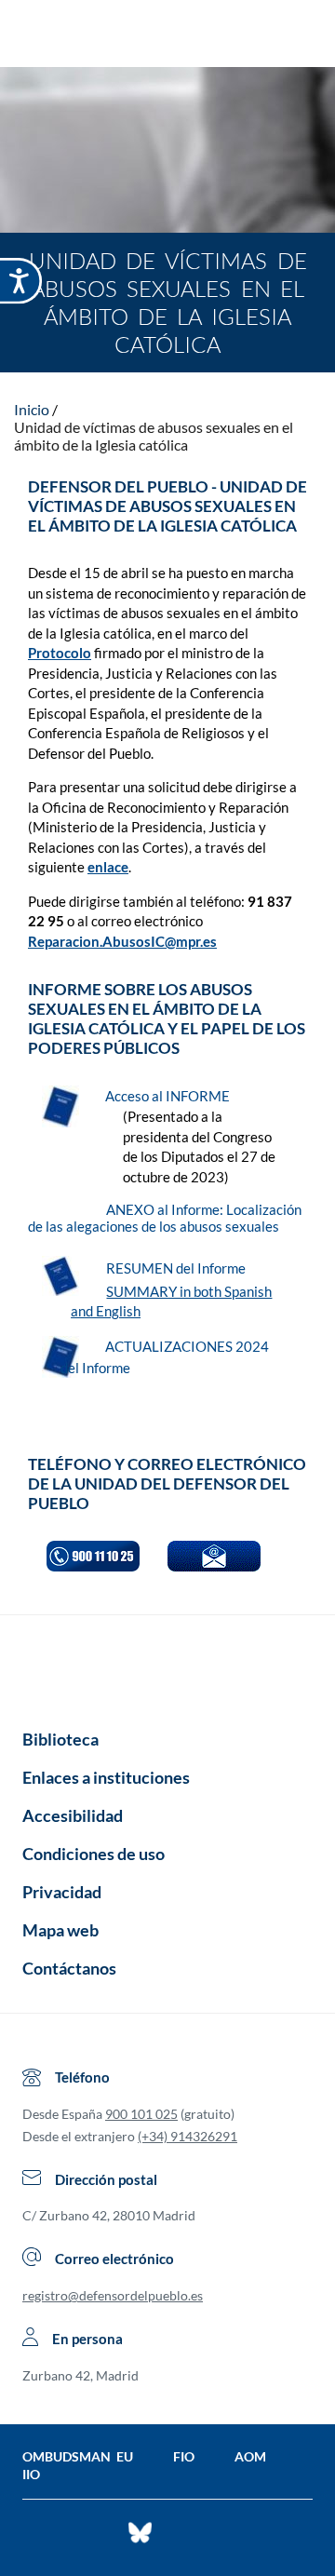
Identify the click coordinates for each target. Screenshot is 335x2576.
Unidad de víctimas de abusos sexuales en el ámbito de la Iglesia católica (154, 436)
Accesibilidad (73, 1815)
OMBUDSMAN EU (78, 2456)
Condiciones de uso (94, 1854)
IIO (31, 2474)
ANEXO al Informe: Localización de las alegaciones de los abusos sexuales (165, 1218)
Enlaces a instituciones (106, 1777)
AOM (250, 2456)
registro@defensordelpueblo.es (113, 2295)
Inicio (32, 409)
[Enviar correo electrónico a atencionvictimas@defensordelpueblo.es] (214, 1556)
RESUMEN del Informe (177, 1268)
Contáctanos (69, 1968)
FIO (184, 2456)
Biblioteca (60, 1739)
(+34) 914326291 (188, 2136)
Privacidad (62, 1892)
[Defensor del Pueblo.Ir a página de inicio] (167, 1666)
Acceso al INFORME (169, 1096)
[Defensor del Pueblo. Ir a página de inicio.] (168, 36)
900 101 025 (141, 2114)
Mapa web (60, 1930)
